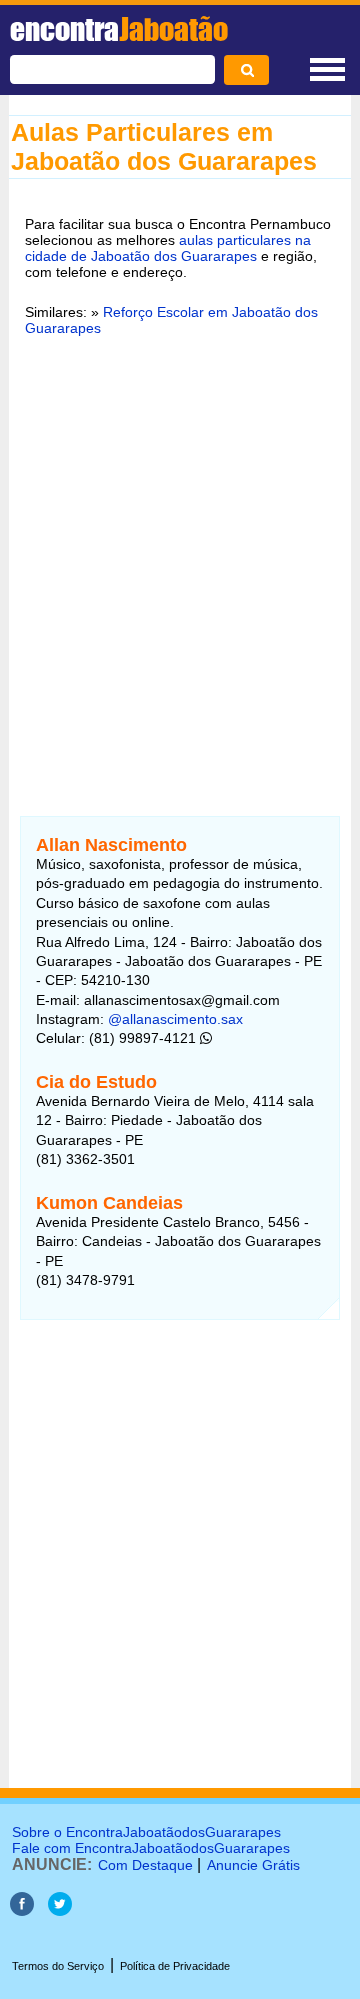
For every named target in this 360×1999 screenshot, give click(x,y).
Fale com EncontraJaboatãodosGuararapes (151, 1848)
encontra (119, 29)
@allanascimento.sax (175, 1019)
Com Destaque (145, 1865)
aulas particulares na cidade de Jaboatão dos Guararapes (168, 248)
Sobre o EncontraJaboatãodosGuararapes (146, 1832)
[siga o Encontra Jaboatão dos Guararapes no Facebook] (22, 1910)
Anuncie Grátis (253, 1865)
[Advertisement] (180, 564)
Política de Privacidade (175, 1966)
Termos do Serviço (58, 1966)
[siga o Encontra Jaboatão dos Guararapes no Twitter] (60, 1910)
